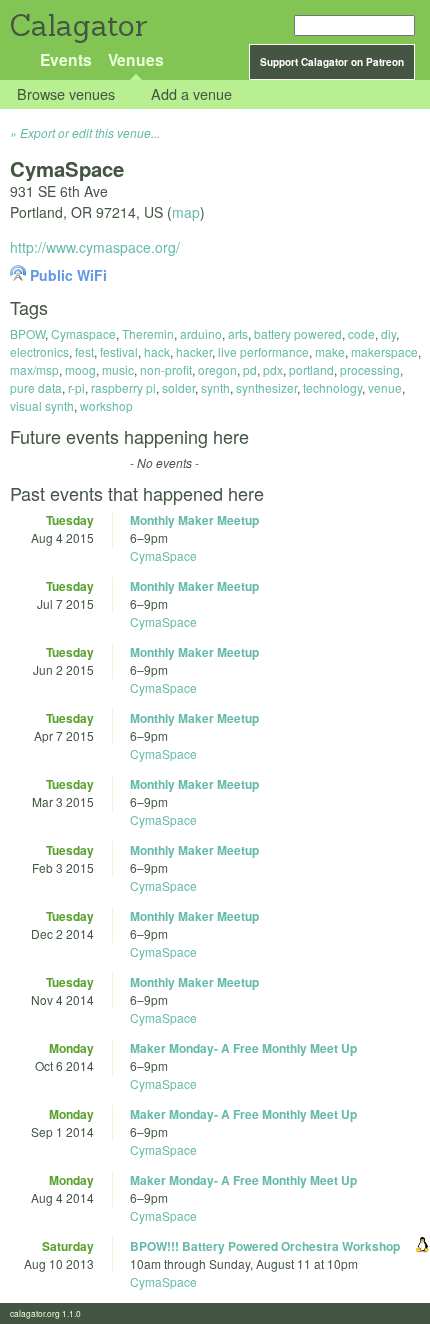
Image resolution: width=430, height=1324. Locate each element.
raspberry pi (123, 387)
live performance (263, 351)
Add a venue (191, 94)
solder (178, 387)
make (330, 351)
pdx (273, 369)
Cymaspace (83, 333)
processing (370, 369)
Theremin (148, 333)
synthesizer (266, 387)
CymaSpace (163, 555)
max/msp (34, 369)
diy (388, 333)
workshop (106, 405)
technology (332, 387)
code (361, 333)
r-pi (76, 387)
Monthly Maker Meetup (194, 520)
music (118, 369)
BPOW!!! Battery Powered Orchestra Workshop (265, 1246)
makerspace (384, 351)
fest (84, 351)
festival (119, 351)
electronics (39, 351)
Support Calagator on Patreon (332, 62)
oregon (217, 369)
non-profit (166, 369)
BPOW (27, 333)
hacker (194, 351)
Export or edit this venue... (90, 132)
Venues (136, 59)
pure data (36, 387)
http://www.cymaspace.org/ (95, 247)
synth (215, 387)
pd (250, 369)
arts (238, 333)
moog (80, 369)
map (186, 212)
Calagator (77, 25)
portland (311, 369)
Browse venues (66, 94)
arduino (201, 333)
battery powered (298, 333)
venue (385, 387)
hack (157, 351)
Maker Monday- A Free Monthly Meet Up (243, 1048)
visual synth (42, 405)
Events (66, 59)
